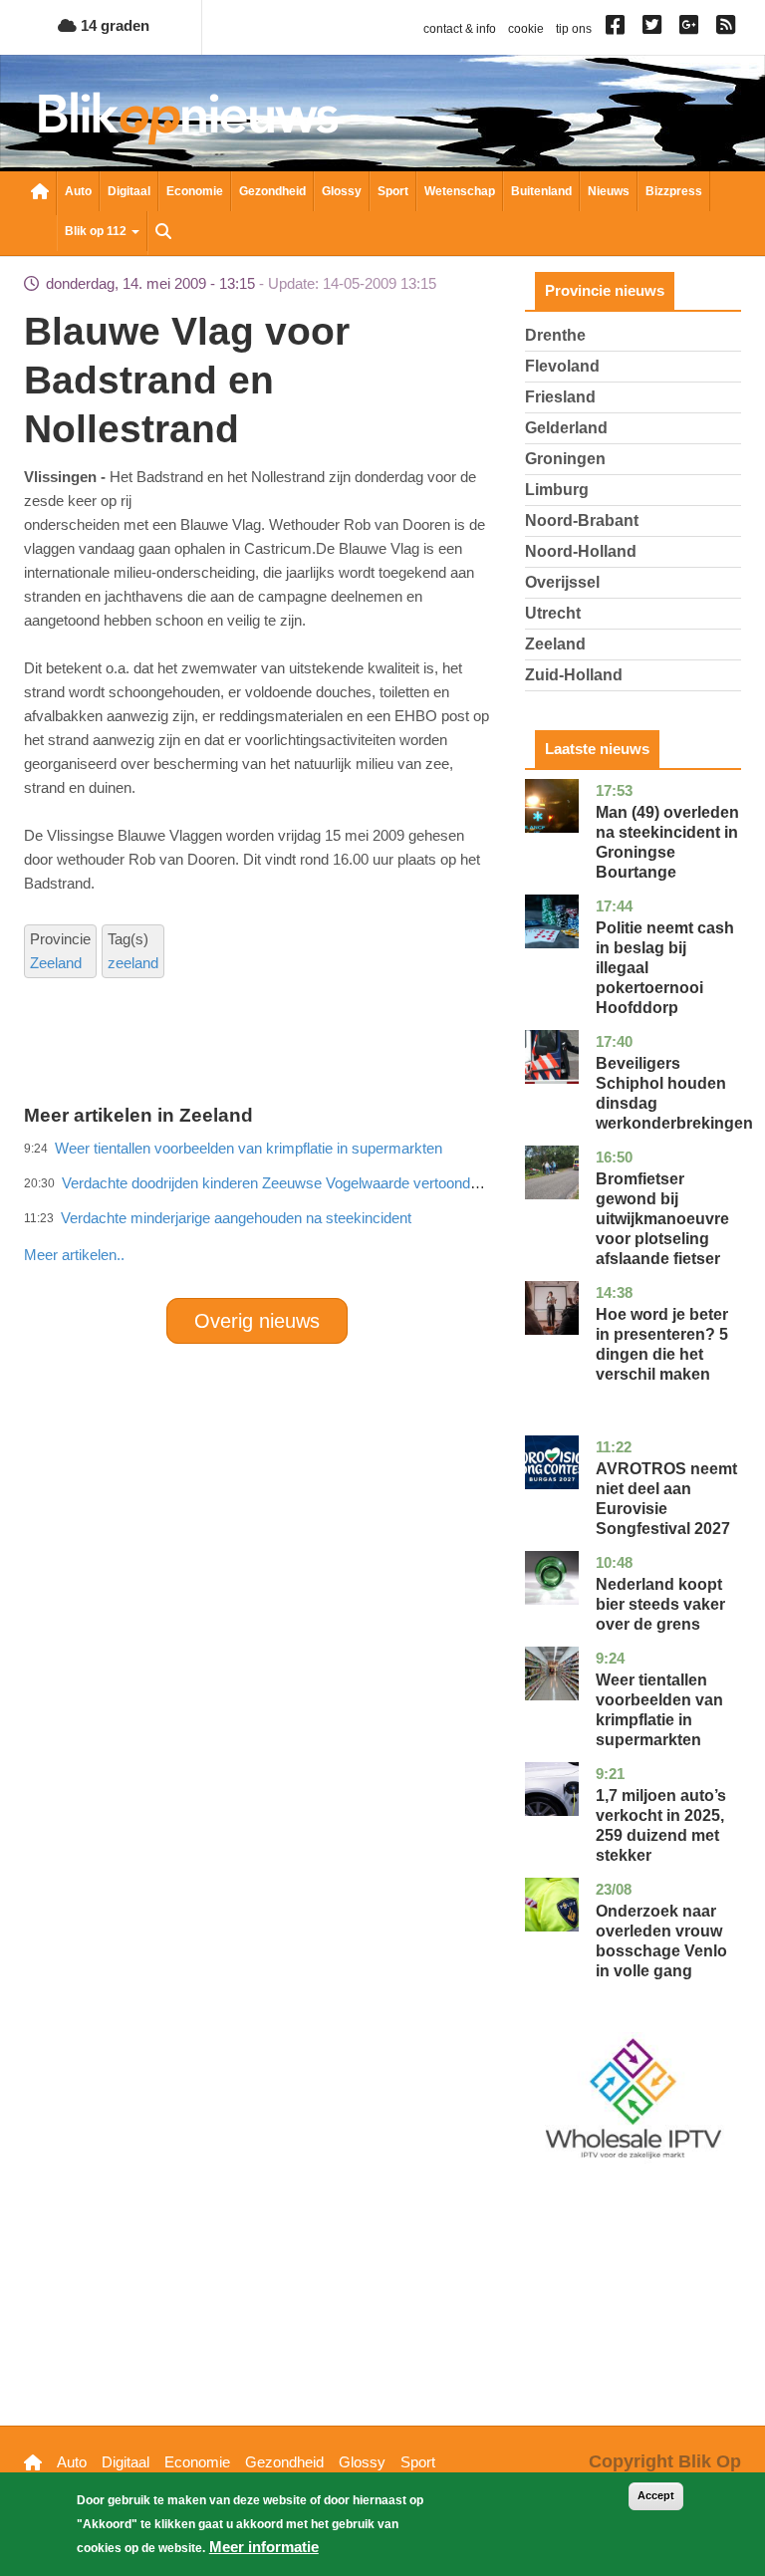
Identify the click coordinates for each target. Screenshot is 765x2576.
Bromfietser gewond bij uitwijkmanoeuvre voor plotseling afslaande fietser (662, 1219)
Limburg (557, 490)
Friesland (560, 397)
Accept (656, 2495)
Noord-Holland (581, 551)
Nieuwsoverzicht (40, 193)
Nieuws (609, 191)
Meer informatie (264, 2547)
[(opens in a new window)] (618, 29)
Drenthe (555, 335)
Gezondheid (272, 191)
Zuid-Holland (574, 675)
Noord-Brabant (582, 520)
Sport (393, 191)
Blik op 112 (97, 231)
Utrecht (553, 613)
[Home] (188, 118)
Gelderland (566, 428)
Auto (78, 191)
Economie (195, 191)
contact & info (460, 29)
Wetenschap (460, 191)
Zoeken (163, 233)
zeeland (133, 963)
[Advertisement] (386, 1211)
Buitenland (541, 191)
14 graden (113, 25)
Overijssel (562, 582)
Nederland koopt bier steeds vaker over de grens (660, 1604)
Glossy (342, 191)
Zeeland (56, 963)
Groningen (565, 459)
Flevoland (562, 366)
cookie (526, 29)
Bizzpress (674, 191)
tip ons (574, 29)
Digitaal (129, 191)
